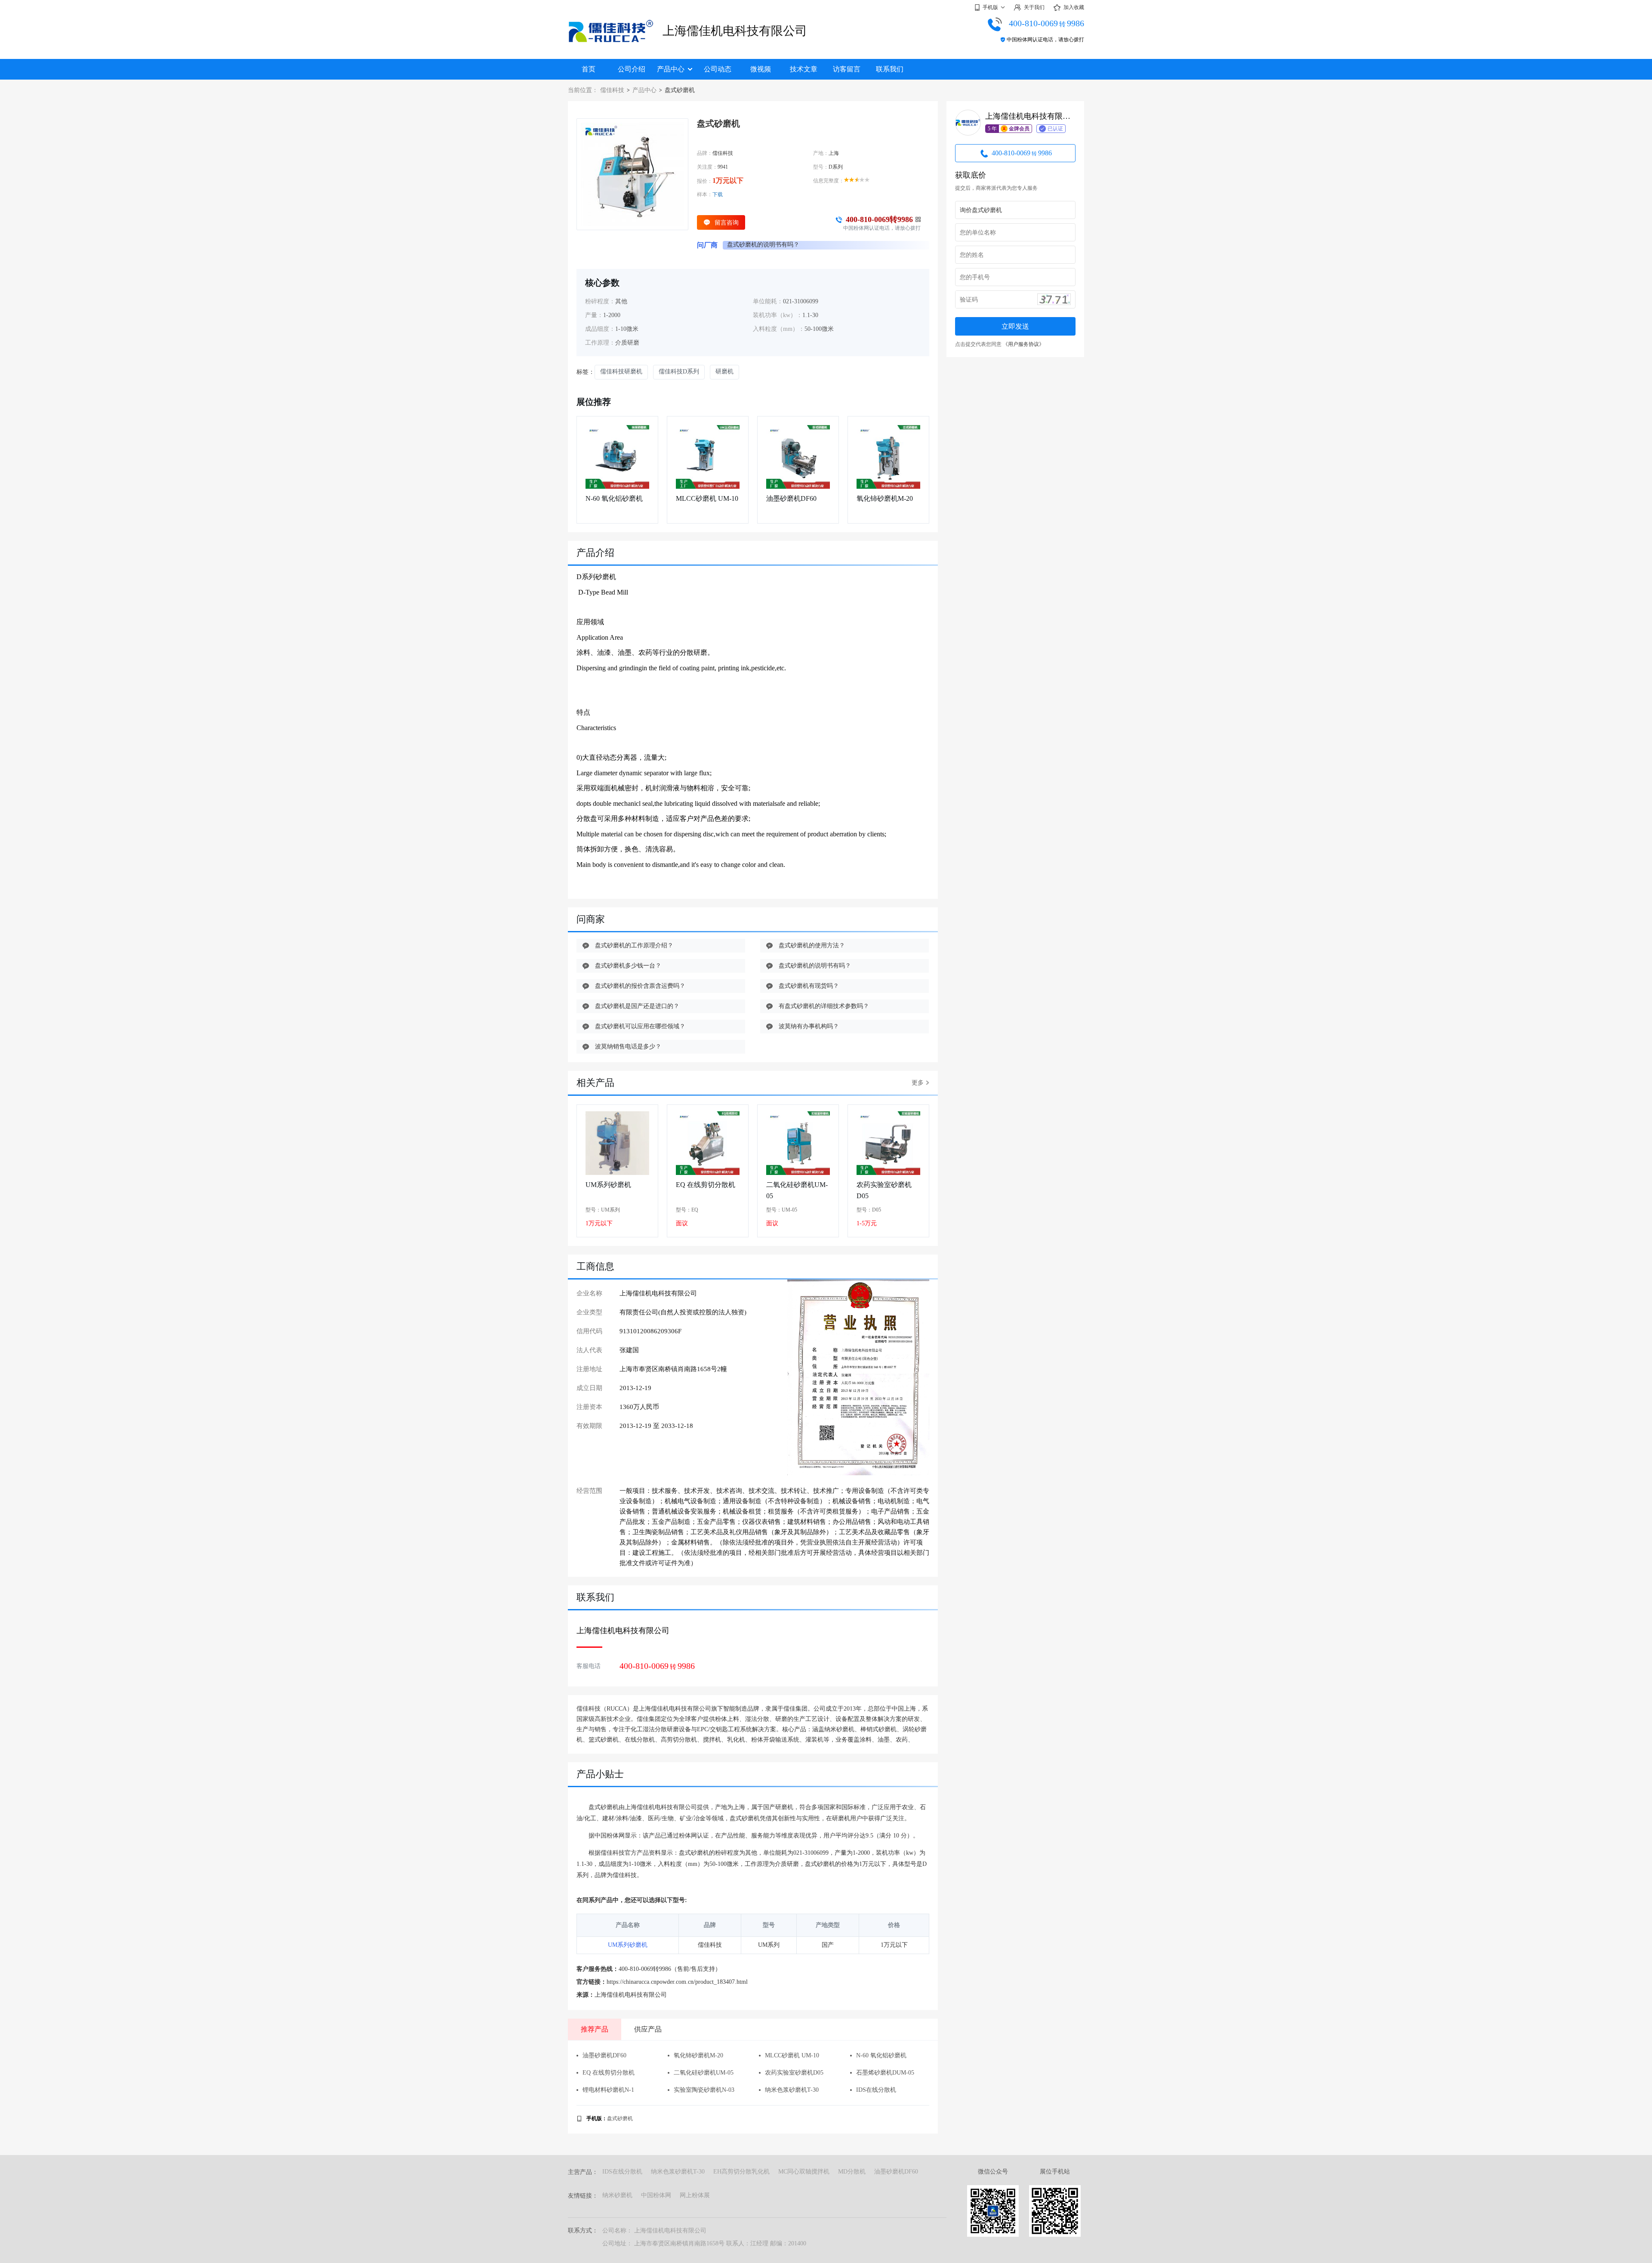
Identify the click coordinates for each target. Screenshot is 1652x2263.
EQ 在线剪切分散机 (706, 1185)
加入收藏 (1074, 7)
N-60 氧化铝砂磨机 (614, 498)
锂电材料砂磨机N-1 (608, 2090)
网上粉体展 (695, 2195)
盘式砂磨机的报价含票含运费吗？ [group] (772, 245)
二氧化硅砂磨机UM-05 (797, 1190)
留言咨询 (727, 222)
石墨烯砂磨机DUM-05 (885, 2073)
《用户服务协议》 (1023, 344)
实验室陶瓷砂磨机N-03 (704, 2090)
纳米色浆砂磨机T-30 (792, 2090)
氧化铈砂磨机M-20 (885, 498)
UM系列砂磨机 (608, 1185)
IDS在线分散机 (876, 2090)
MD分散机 (852, 2172)
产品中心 (671, 69)
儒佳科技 (612, 90)
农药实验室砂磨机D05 (884, 1190)
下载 (718, 194)
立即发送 (1015, 326)
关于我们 (1034, 7)
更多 (918, 1083)
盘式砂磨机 (620, 2118)
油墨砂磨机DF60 (791, 498)
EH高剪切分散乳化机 (741, 2172)
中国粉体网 (656, 2195)
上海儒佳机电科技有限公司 (735, 31)
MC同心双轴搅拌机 (804, 2172)
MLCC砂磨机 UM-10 (707, 498)
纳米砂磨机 (617, 2195)
